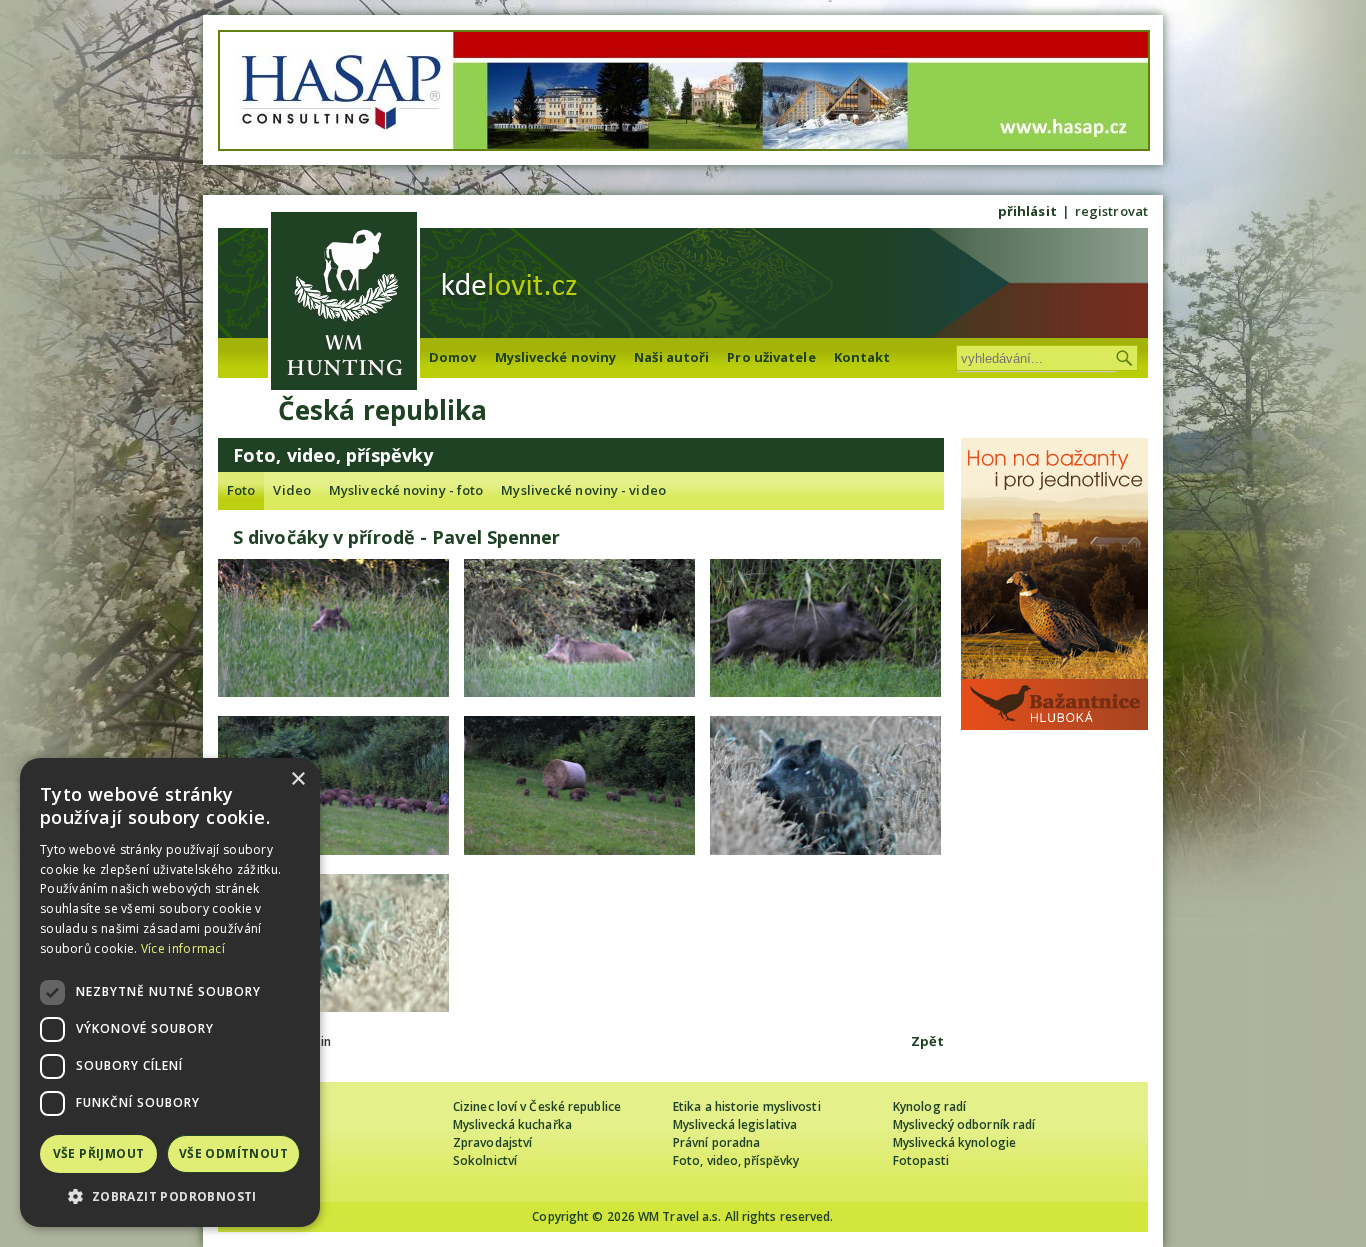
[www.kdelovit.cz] (344, 303)
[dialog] (170, 992)
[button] (170, 1196)
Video (292, 490)
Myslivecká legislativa (735, 1124)
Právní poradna (716, 1142)
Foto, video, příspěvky (736, 1160)
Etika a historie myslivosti (747, 1106)
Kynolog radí (929, 1106)
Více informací (183, 948)
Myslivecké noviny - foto (406, 490)
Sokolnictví (485, 1160)
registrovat (1111, 211)
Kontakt (862, 357)
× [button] (297, 779)
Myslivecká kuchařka (512, 1124)
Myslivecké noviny (556, 357)
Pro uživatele (771, 357)
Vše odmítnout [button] (233, 1153)
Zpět (927, 1041)
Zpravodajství (492, 1142)
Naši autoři (671, 357)
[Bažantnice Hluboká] (1054, 725)
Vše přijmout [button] (99, 1153)
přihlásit (1027, 211)
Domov (453, 357)
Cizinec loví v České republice (537, 1106)
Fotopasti (921, 1160)
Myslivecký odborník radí (964, 1124)
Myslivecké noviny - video (583, 490)
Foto (241, 490)
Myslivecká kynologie (954, 1142)
